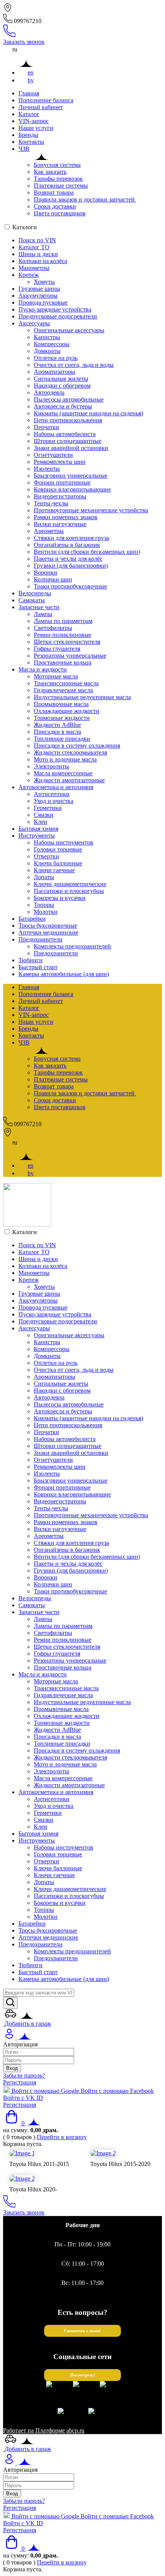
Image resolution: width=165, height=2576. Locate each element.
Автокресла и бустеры (63, 406)
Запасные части (39, 607)
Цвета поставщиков (60, 213)
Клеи (40, 822)
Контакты (31, 142)
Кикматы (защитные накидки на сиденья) (88, 413)
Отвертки (46, 856)
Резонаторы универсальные (70, 656)
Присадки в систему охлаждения (77, 746)
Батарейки (32, 919)
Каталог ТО (34, 247)
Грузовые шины (39, 289)
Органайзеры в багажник (67, 545)
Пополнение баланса (46, 100)
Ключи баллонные (58, 863)
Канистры (47, 337)
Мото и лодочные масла (65, 759)
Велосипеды (35, 593)
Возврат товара (54, 192)
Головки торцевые (58, 849)
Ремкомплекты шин (60, 462)
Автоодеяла (49, 392)
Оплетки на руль (56, 358)
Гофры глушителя (57, 649)
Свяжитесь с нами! (82, 2331)
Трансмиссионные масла (66, 683)
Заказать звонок (24, 42)
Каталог (29, 114)
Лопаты (44, 877)
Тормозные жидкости (62, 718)
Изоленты (47, 469)
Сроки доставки (55, 206)
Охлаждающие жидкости (67, 711)
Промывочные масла (61, 704)
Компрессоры (52, 344)
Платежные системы (61, 186)
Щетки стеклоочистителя (67, 642)
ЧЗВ (24, 149)
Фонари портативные (62, 482)
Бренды (28, 135)
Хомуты (44, 282)
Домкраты (47, 351)
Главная (29, 93)
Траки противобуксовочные (70, 586)
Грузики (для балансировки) (71, 566)
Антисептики (52, 794)
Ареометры (49, 531)
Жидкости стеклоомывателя (70, 752)
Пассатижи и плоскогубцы (69, 891)
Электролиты (51, 766)
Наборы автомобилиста (65, 434)
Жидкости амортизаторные (69, 780)
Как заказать (50, 172)
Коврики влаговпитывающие (72, 489)
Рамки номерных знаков (66, 517)
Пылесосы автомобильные (69, 399)
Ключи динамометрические (70, 884)
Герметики (48, 808)
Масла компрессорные (63, 773)
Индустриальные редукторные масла (82, 697)
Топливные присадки (62, 739)
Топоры (44, 905)
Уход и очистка (54, 801)
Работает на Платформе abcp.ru (44, 2430)
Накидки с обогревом (62, 386)
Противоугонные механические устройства (91, 510)
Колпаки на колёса (43, 261)
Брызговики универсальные (71, 476)
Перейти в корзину (62, 2137)
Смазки (44, 815)
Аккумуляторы (38, 296)
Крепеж (29, 275)
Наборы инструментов (64, 842)
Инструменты (37, 836)
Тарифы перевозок (58, 179)
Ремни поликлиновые (63, 635)
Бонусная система (57, 165)
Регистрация (20, 2082)
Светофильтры (53, 628)
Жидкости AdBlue (57, 725)
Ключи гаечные (54, 870)
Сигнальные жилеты (61, 379)
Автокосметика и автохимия (56, 787)
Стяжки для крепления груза (71, 538)
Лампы (43, 614)
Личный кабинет (41, 107)
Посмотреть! (83, 2375)
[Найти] (10, 2003)
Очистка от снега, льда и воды (74, 365)
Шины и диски (38, 254)
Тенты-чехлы (51, 503)
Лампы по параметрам (63, 621)
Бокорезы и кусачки (60, 898)
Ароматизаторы (54, 372)
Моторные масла (56, 676)
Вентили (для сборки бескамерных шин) (87, 552)
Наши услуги (36, 128)
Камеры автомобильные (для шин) (64, 974)
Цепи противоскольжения (68, 420)
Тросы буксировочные (48, 926)
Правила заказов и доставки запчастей (85, 199)
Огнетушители (53, 455)
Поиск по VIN (37, 240)
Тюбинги (31, 960)
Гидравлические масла (63, 690)
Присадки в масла (57, 732)
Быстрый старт (38, 967)
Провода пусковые (43, 302)
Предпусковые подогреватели (58, 316)
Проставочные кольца (63, 662)
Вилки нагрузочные (60, 524)
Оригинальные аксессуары (69, 330)
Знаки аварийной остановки (71, 448)
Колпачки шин (53, 579)
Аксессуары (34, 323)
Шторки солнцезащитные (68, 441)
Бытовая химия (38, 829)
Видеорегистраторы (60, 496)
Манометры (34, 268)
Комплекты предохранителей (72, 946)
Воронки (45, 572)
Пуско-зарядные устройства (55, 309)
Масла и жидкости (43, 669)
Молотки (46, 912)
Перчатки (46, 427)
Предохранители (40, 939)
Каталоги (25, 227)
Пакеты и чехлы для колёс (68, 559)
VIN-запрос (34, 121)
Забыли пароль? (24, 2075)
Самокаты (32, 600)
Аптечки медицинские (48, 932)
